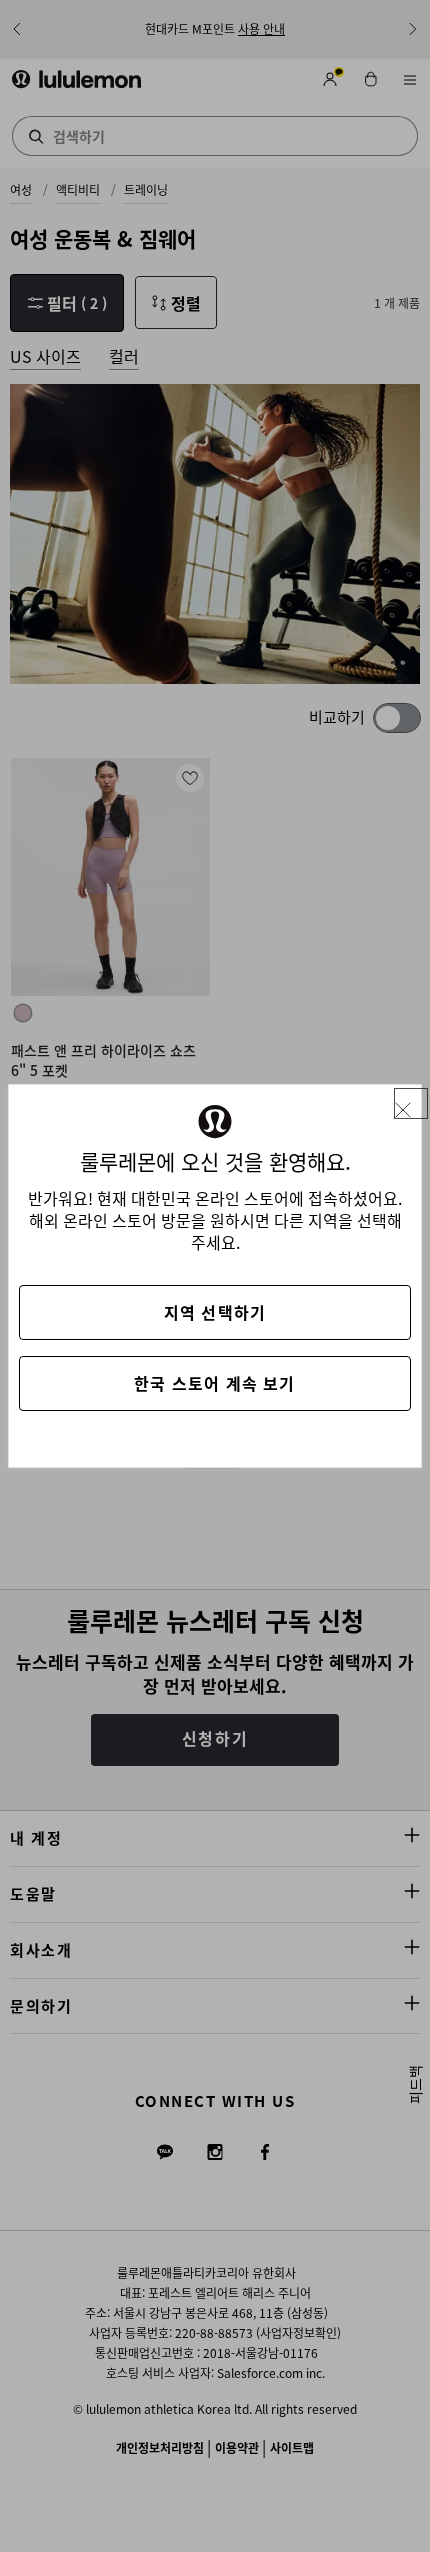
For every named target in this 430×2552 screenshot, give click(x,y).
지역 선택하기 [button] (215, 1312)
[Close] (411, 1103)
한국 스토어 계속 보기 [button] (214, 1383)
